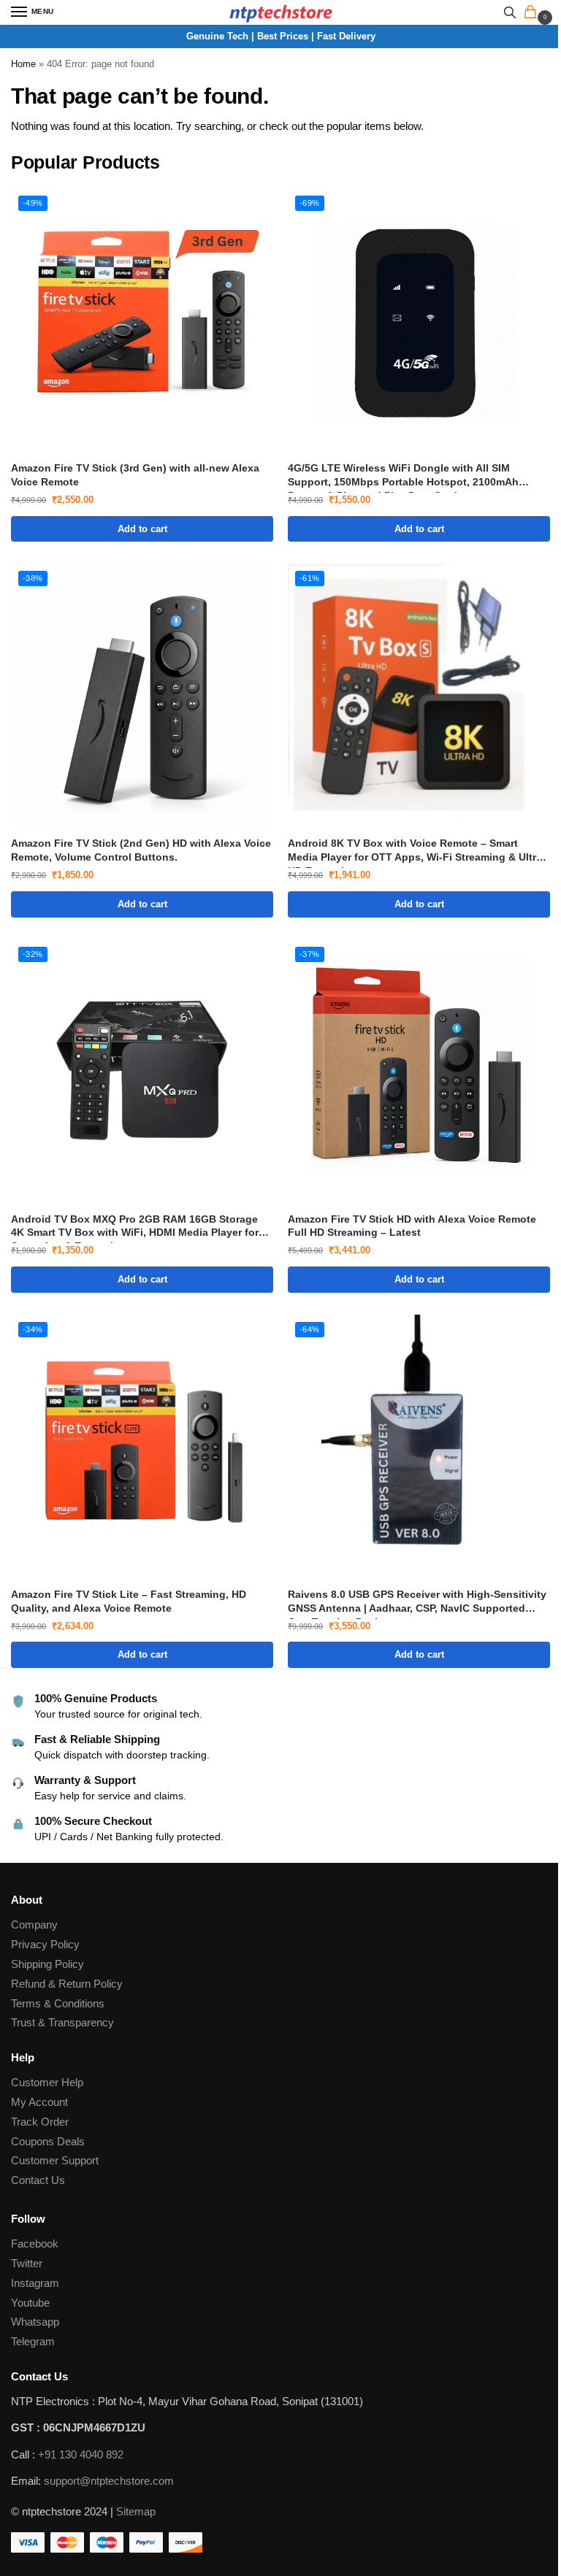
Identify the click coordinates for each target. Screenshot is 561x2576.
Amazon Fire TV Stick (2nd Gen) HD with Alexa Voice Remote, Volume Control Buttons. (141, 850)
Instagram (35, 2283)
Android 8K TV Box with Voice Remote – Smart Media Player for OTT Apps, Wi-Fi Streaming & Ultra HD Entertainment (415, 851)
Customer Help (47, 2083)
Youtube (30, 2303)
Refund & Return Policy (67, 1984)
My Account (39, 2102)
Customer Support (55, 2161)
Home (23, 64)
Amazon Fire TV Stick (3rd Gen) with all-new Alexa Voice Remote (135, 475)
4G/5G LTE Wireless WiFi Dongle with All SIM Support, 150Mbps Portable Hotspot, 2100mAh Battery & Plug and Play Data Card (403, 476)
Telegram (33, 2342)
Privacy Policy (45, 1945)
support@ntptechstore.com (109, 2481)
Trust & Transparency (62, 2023)
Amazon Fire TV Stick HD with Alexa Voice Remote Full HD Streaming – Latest (412, 1226)
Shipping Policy (47, 1964)
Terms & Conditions (58, 2004)
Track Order (40, 2122)
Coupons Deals (49, 2142)
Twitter (27, 2264)
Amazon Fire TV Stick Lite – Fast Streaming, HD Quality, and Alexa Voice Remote (129, 1602)
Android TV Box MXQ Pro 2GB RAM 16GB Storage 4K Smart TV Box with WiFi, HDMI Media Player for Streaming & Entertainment (135, 1227)
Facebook (35, 2244)
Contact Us (38, 2180)
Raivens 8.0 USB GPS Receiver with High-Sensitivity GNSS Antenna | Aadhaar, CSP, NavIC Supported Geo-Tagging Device (417, 1603)
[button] (533, 13)
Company (34, 1925)
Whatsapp (35, 2322)
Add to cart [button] (142, 529)
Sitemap (136, 2512)
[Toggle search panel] (510, 12)
